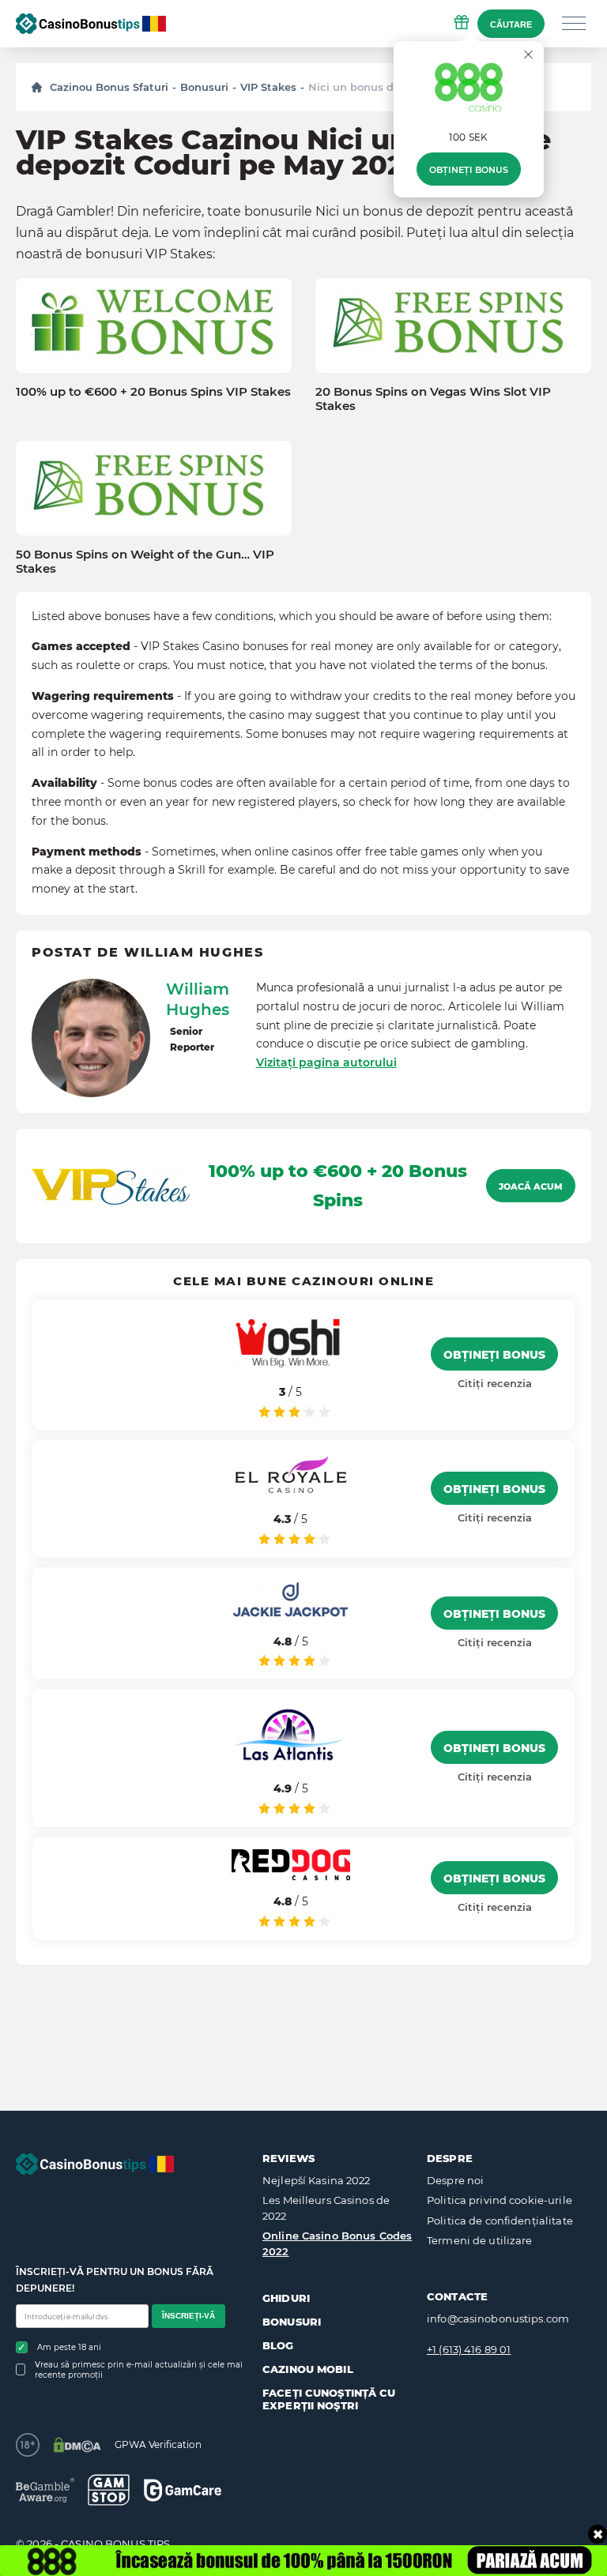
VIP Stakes (268, 87)
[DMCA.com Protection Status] (77, 2445)
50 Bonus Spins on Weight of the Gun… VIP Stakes (145, 562)
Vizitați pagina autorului (326, 1062)
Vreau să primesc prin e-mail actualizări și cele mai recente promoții (139, 2370)
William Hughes (198, 999)
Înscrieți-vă (189, 2316)
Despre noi (455, 2180)
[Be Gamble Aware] (45, 2490)
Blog (278, 2345)
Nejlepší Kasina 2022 (317, 2180)
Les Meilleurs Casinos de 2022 (326, 2208)
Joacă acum (531, 1186)
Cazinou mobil (308, 2369)
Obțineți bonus (469, 170)
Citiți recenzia (495, 1383)
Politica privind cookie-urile (500, 2200)
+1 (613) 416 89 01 (469, 2349)
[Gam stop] (109, 2490)
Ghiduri (286, 2298)
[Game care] (183, 2490)
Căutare (511, 24)
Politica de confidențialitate (500, 2221)
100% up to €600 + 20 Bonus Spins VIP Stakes (153, 392)
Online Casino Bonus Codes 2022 (337, 2243)
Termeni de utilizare (480, 2240)
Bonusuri (204, 87)
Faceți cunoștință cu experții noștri (329, 2399)
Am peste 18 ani (69, 2347)
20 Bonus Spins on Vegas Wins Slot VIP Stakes (433, 399)
